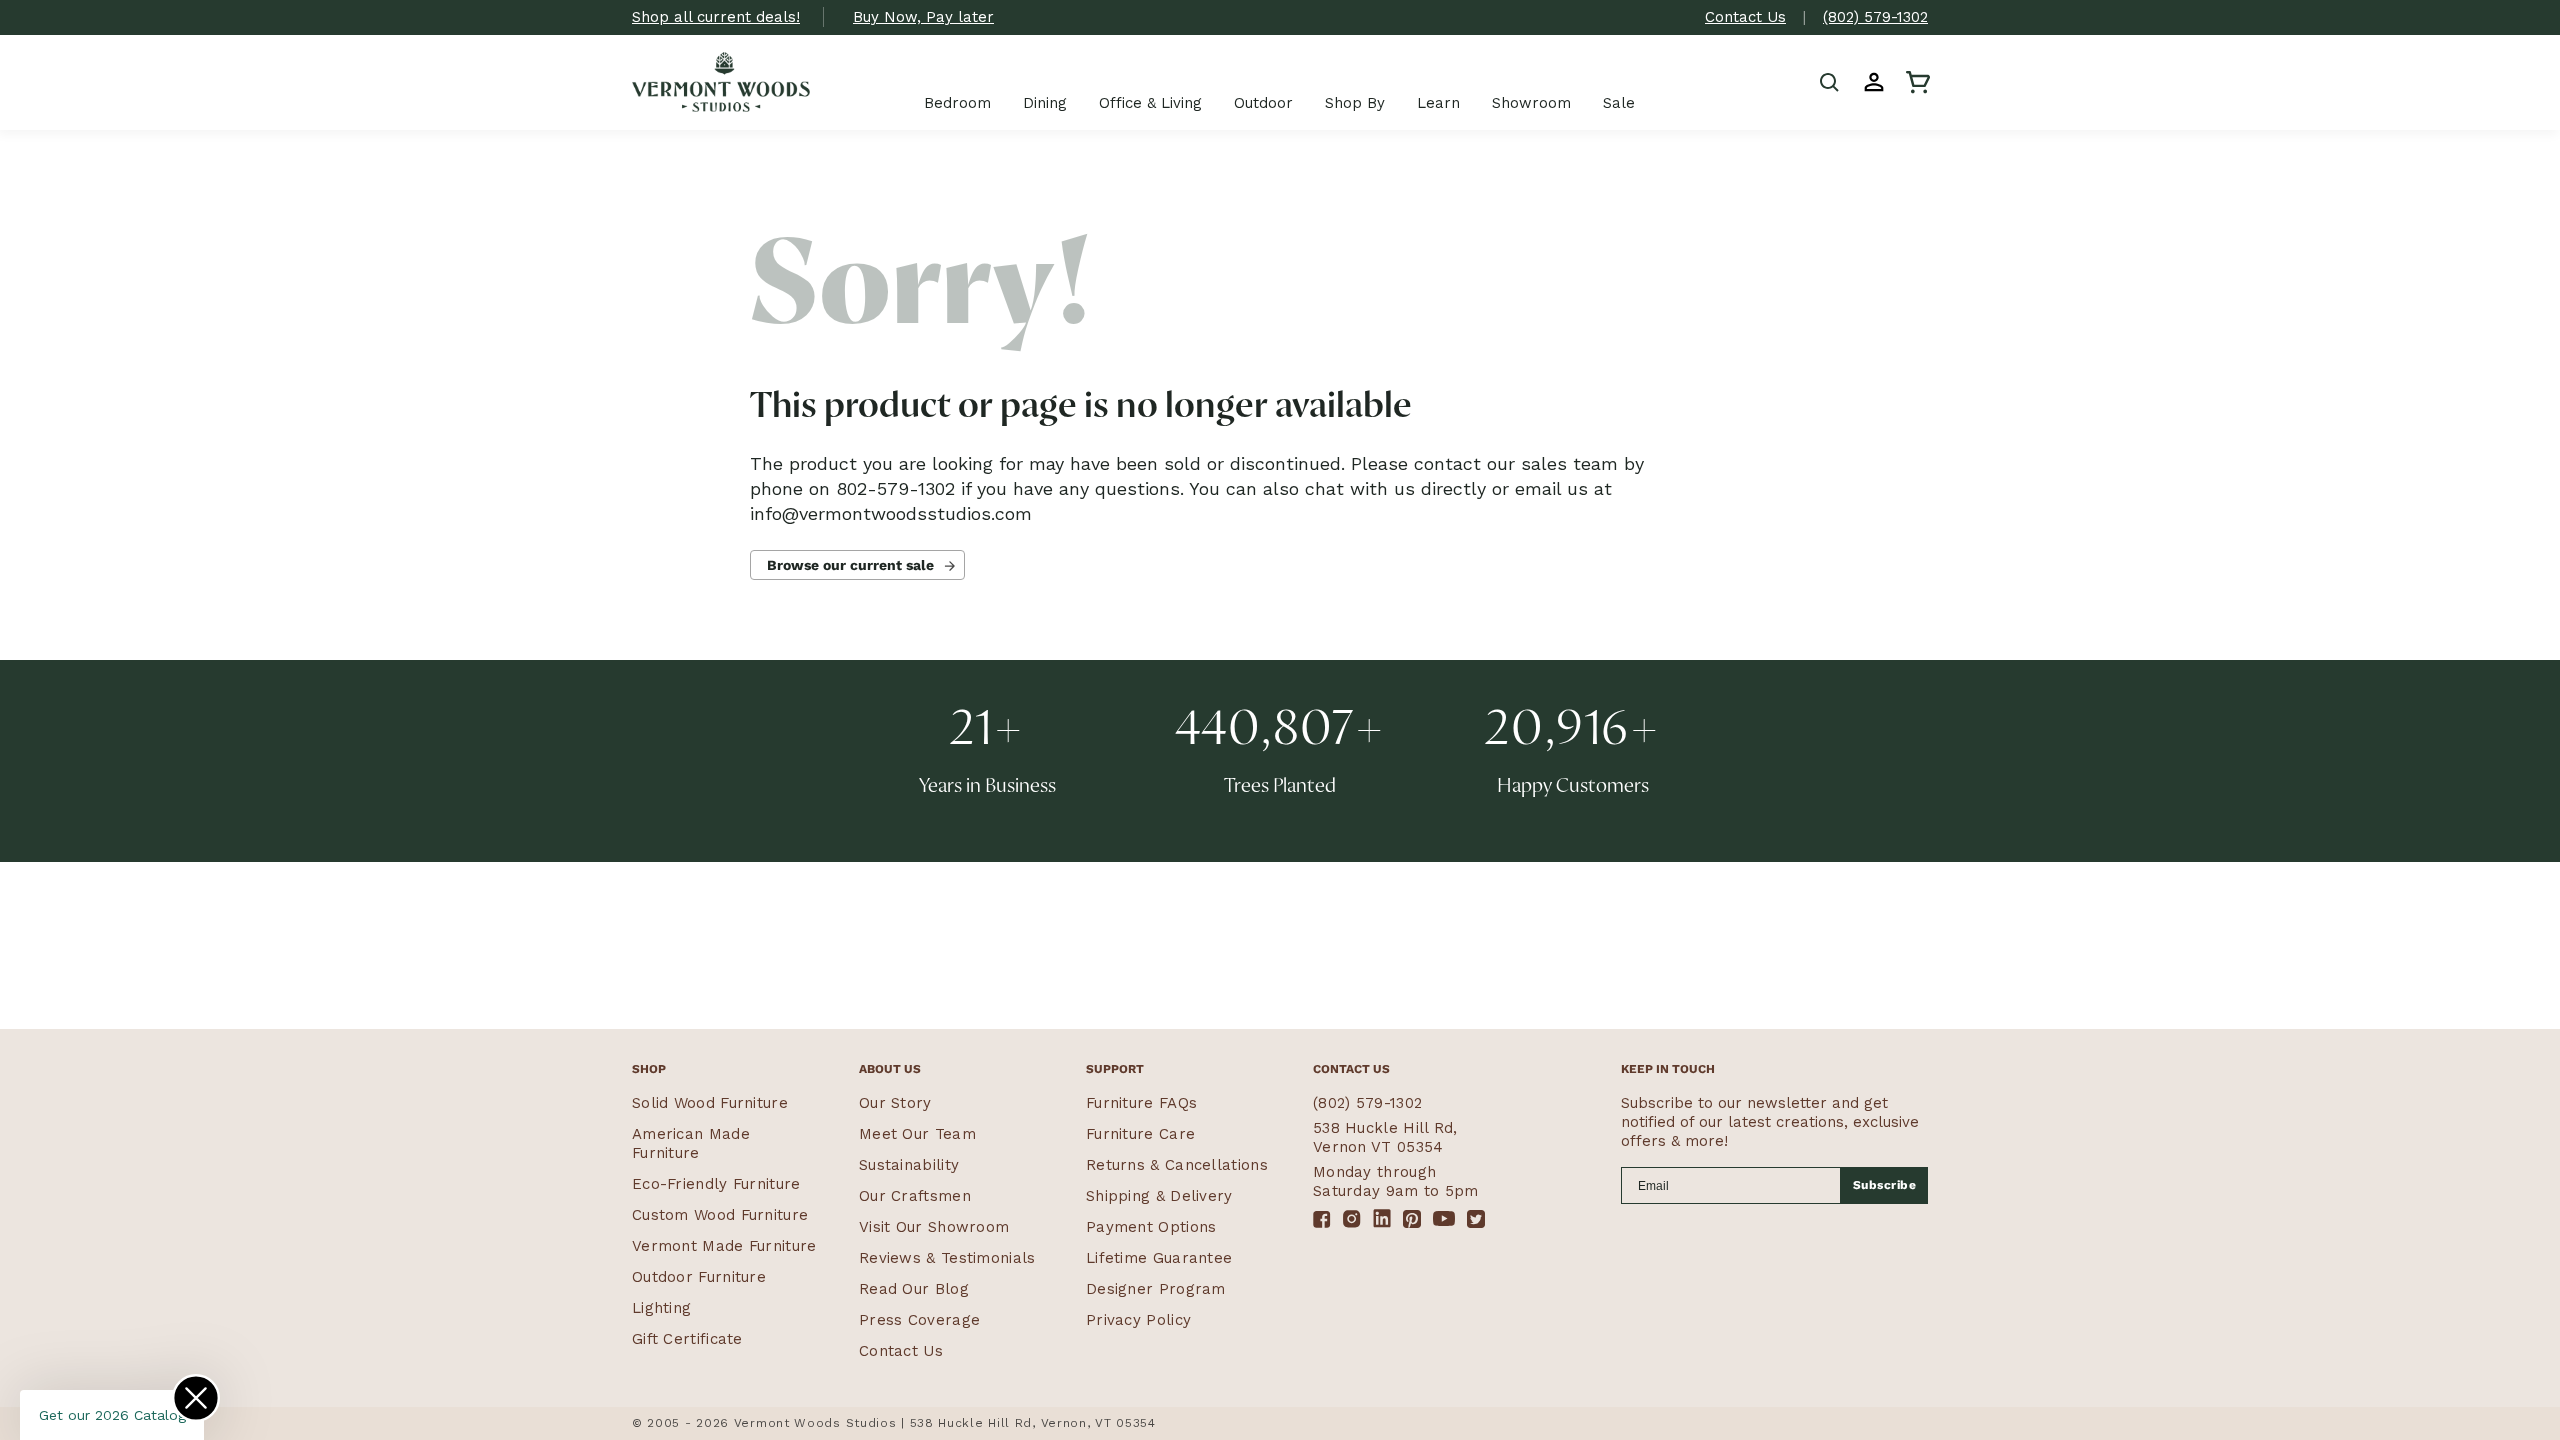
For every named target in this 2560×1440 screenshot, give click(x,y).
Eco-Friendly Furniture (716, 1184)
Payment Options (1151, 1227)
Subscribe (1885, 1185)
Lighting (661, 1308)
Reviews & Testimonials (947, 1258)
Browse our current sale (850, 565)
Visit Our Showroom (934, 1227)
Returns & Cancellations (1177, 1165)
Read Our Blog (914, 1289)
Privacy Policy (1138, 1320)
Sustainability (909, 1165)
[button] (1830, 82)
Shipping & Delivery (1159, 1196)
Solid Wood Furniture (710, 1103)
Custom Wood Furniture (720, 1215)
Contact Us (1745, 17)
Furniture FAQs (1141, 1103)
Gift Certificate (687, 1339)
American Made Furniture (691, 1143)
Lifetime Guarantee (1159, 1258)
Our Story (895, 1103)
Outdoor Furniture (699, 1277)
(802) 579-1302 (1875, 17)
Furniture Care (1140, 1134)
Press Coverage (919, 1320)
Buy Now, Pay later (923, 17)
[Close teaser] (196, 1398)
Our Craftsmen (915, 1196)
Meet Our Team (917, 1134)
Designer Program (1156, 1289)
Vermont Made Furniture (724, 1246)
